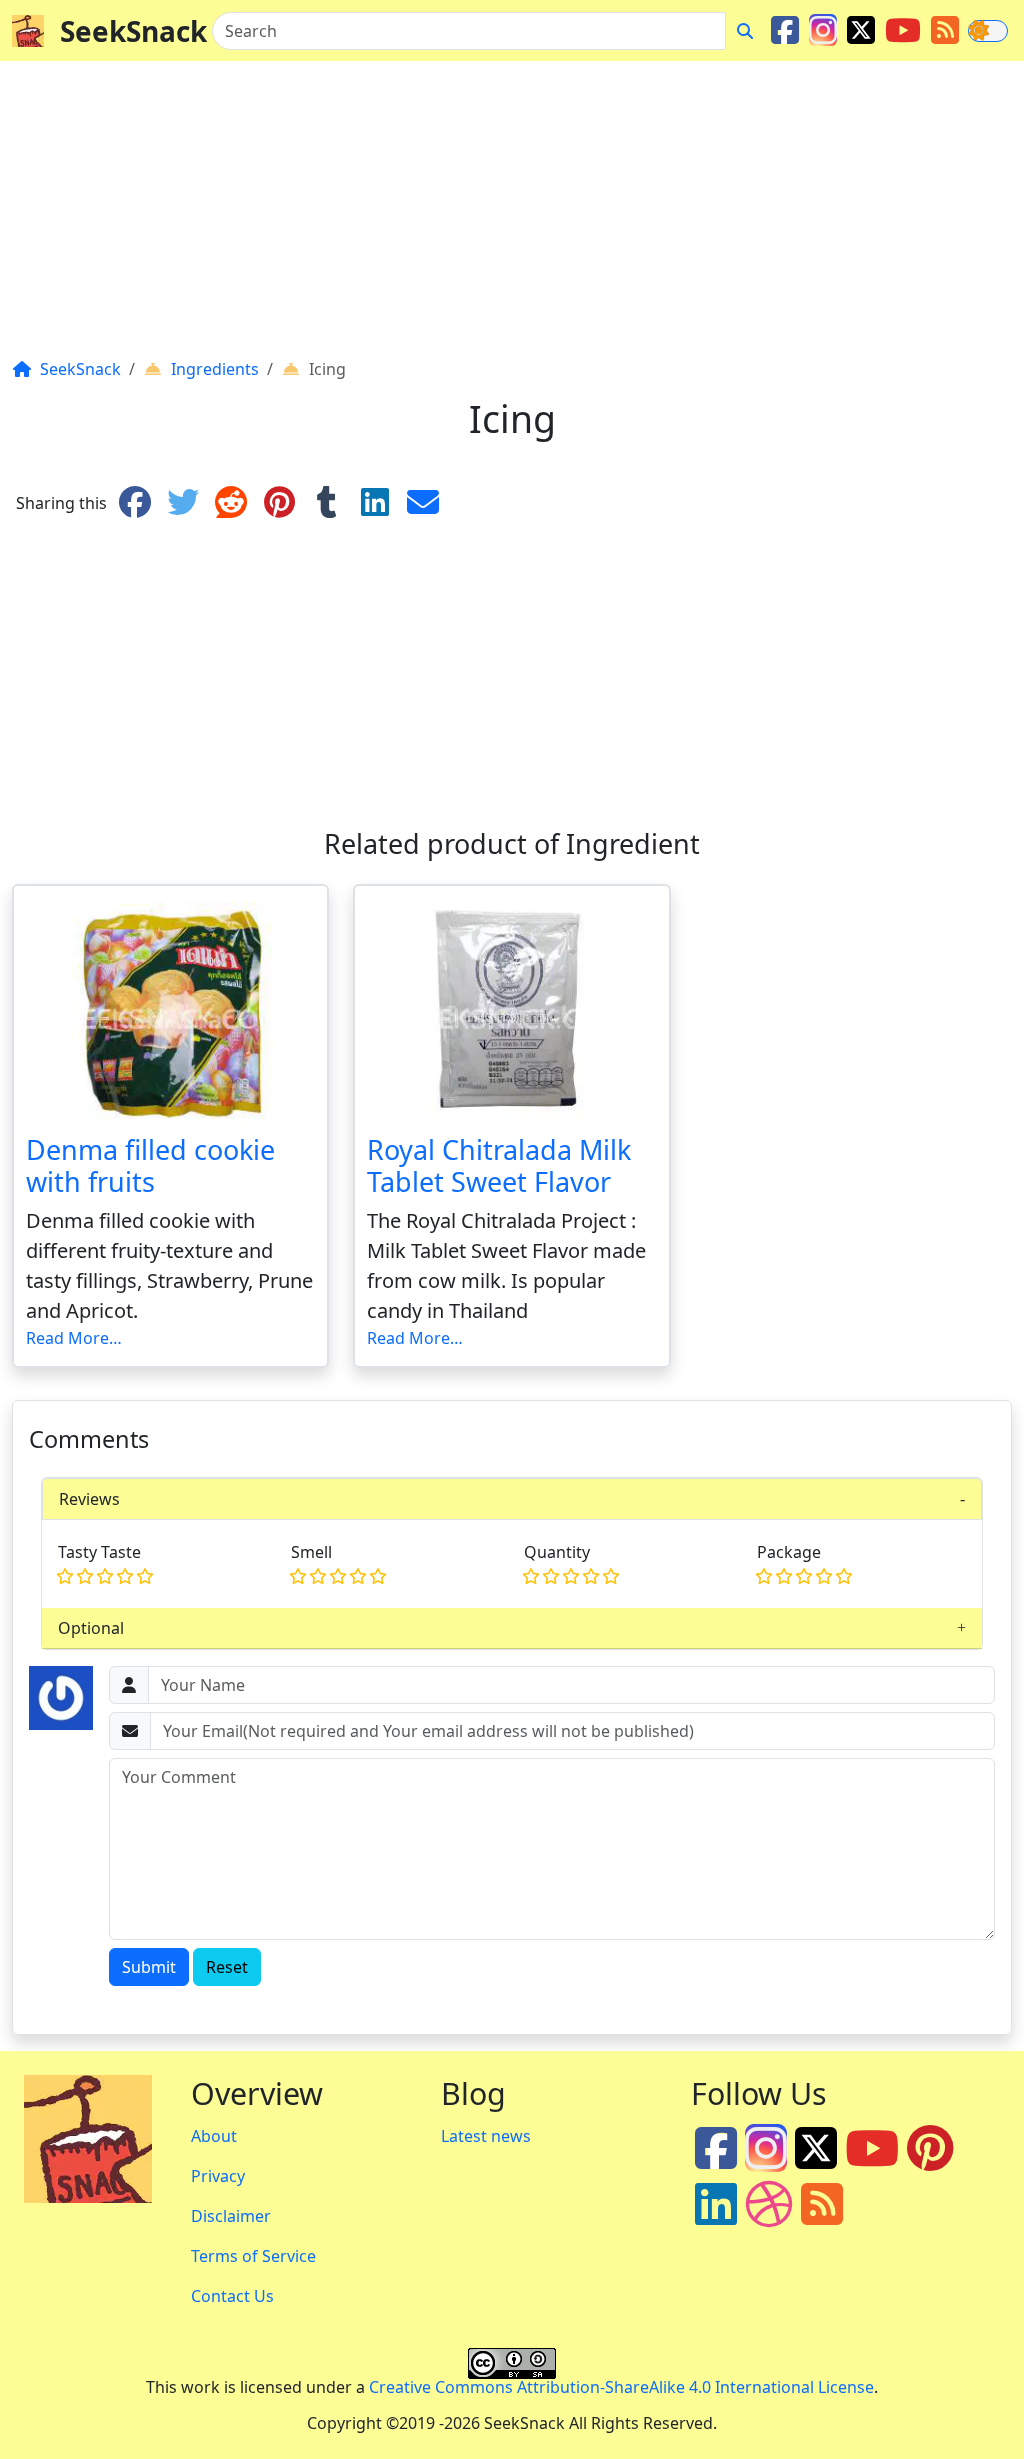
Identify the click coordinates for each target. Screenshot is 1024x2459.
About (214, 2136)
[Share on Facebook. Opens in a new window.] (135, 503)
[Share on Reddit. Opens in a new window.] (231, 503)
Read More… (74, 1338)
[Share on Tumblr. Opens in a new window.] (327, 503)
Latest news (486, 2136)
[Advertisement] (512, 217)
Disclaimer (231, 2216)
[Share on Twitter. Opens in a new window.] (183, 503)
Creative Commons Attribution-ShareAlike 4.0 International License (621, 2387)
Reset (227, 1967)
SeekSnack (133, 31)
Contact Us (232, 2296)
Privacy (218, 2176)
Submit (149, 1967)
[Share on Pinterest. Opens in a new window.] (279, 503)
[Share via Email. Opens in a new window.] (423, 503)
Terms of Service (253, 2256)
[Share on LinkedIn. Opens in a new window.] (375, 503)
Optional (91, 1628)
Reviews (89, 1499)
